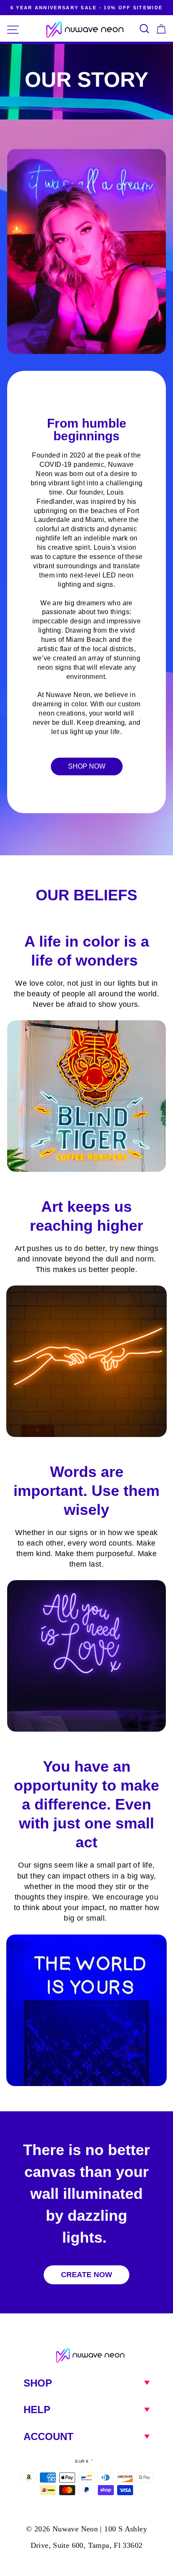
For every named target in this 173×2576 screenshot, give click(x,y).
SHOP (38, 2383)
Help (37, 2410)
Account (48, 2436)
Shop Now (87, 766)
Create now (86, 2275)
